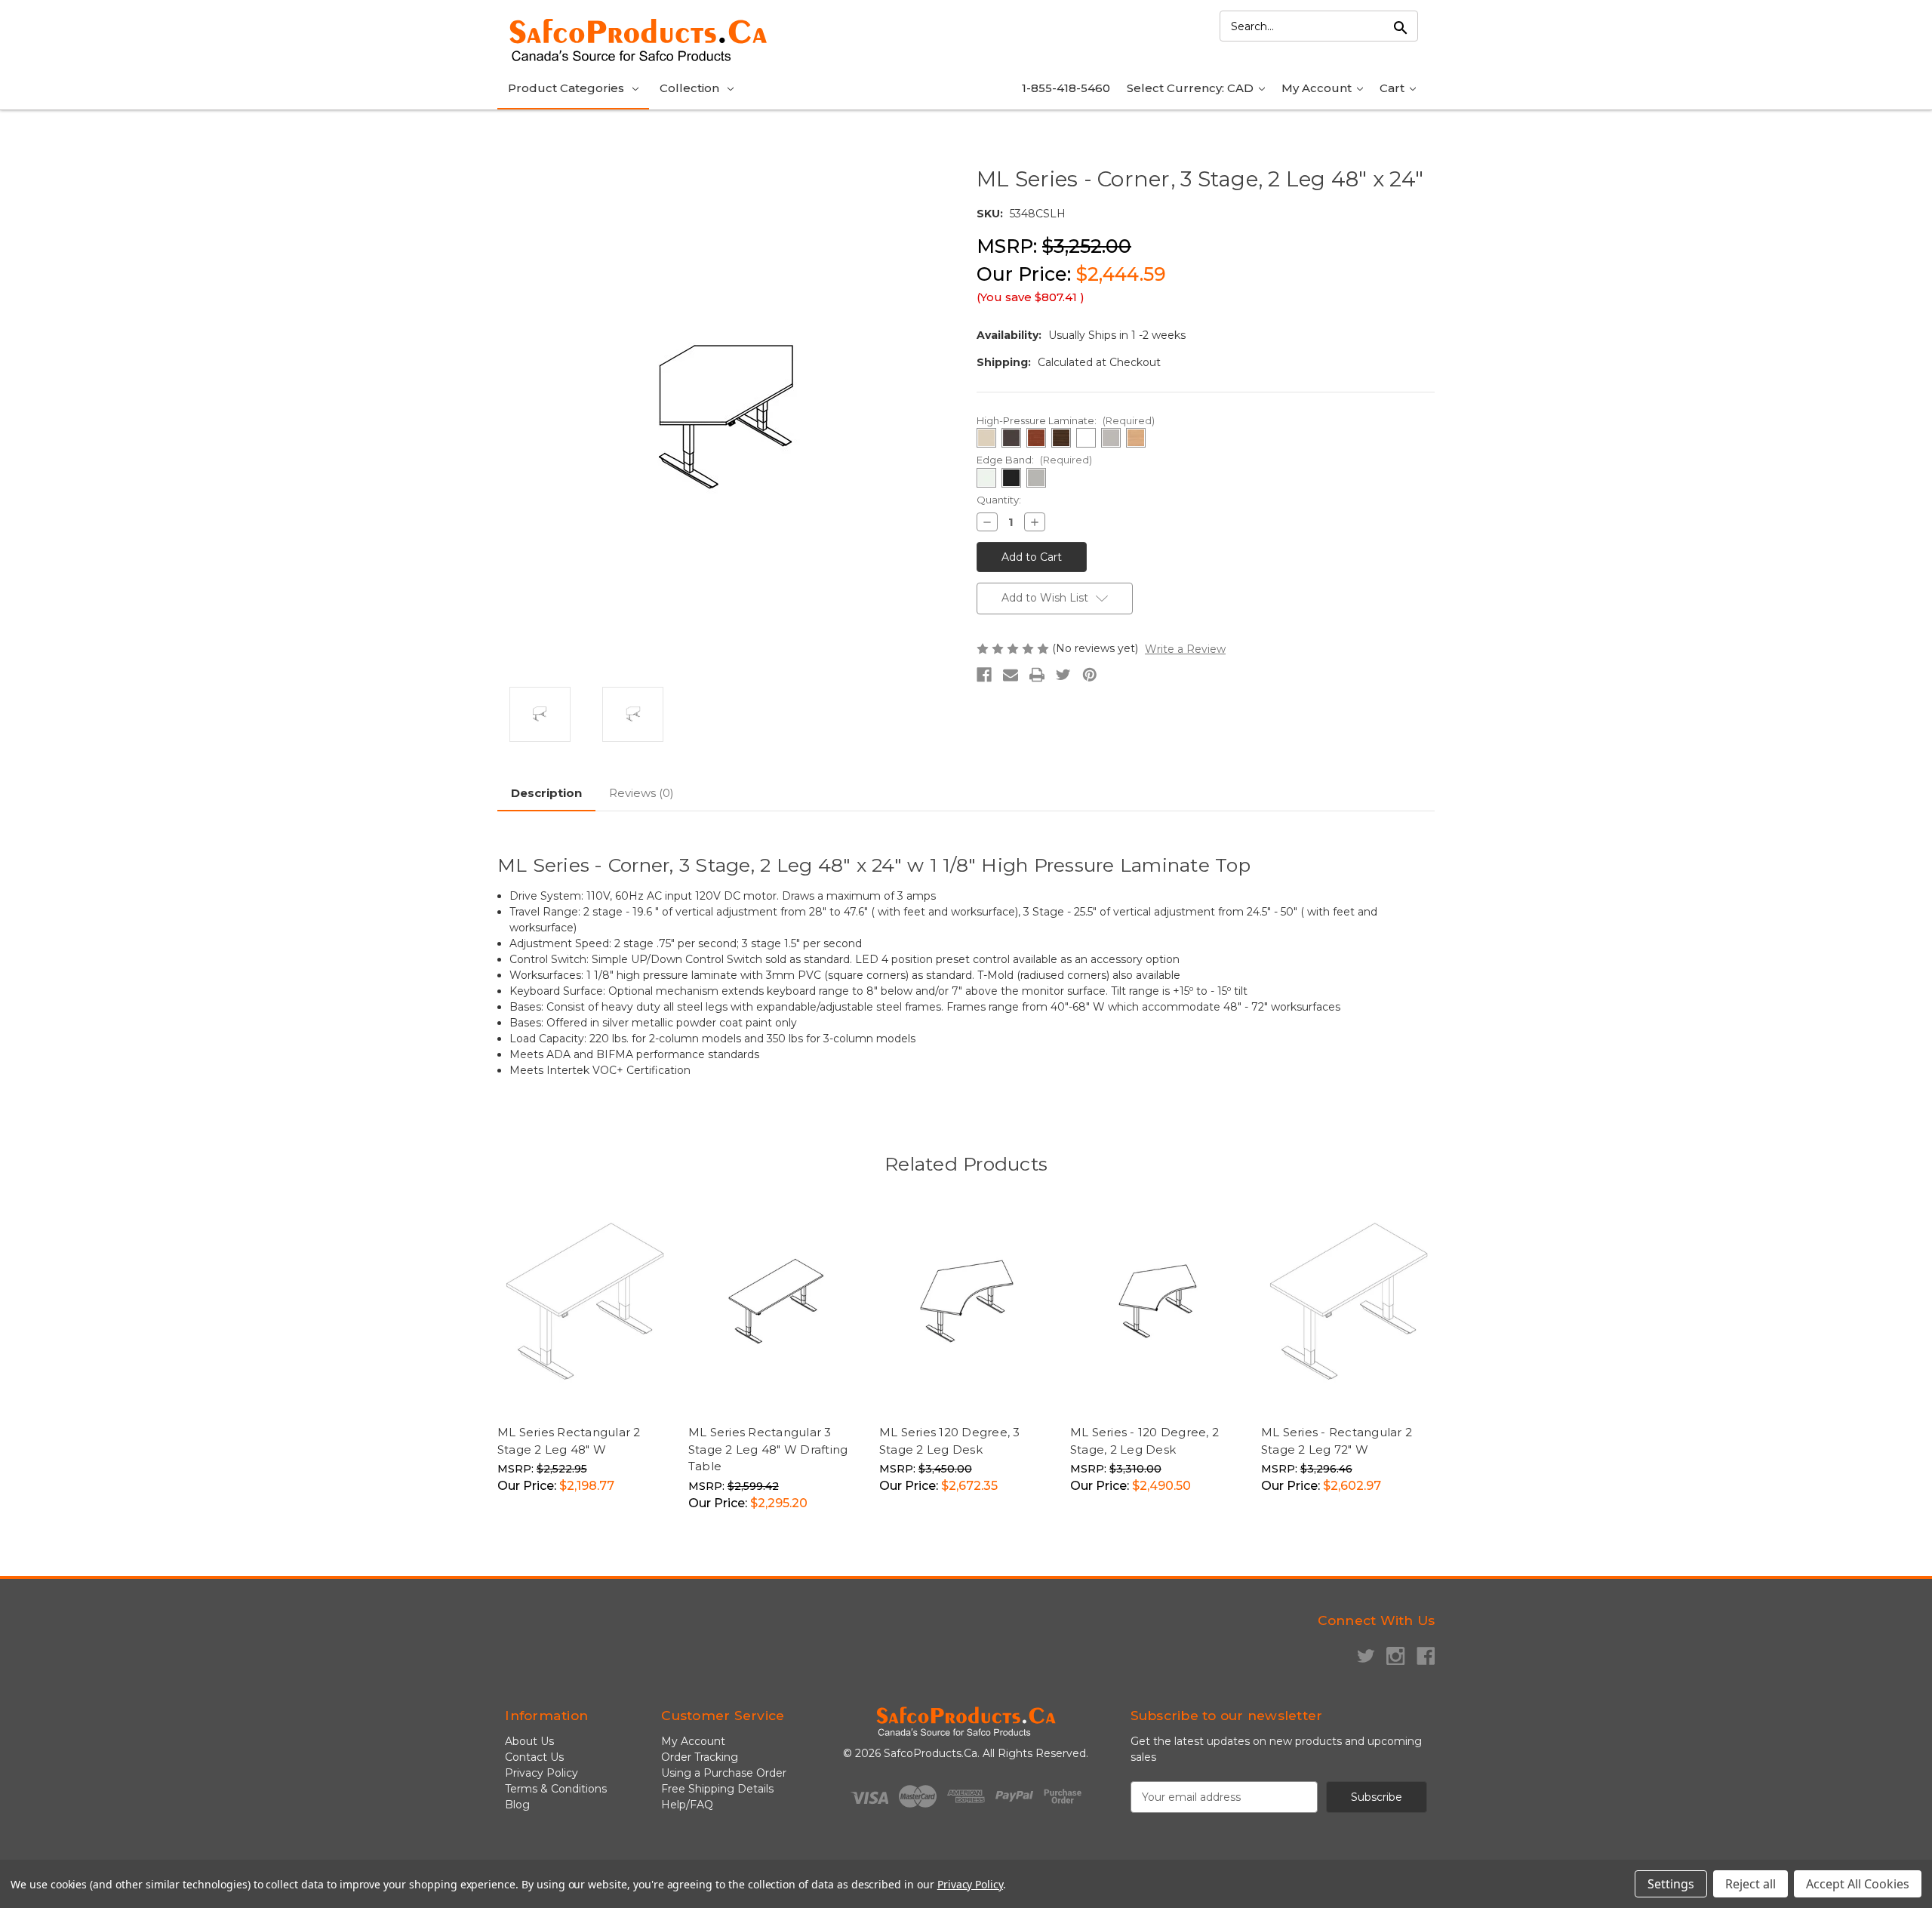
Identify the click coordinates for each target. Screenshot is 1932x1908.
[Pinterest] (1090, 675)
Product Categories (566, 88)
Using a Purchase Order (724, 1773)
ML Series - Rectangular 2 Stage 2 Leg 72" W (1337, 1441)
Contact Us (534, 1757)
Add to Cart (1194, 1386)
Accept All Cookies (1858, 1884)
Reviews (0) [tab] (641, 793)
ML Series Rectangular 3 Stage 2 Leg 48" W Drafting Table (768, 1449)
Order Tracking (700, 1757)
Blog (517, 1805)
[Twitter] (1063, 675)
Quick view (585, 1386)
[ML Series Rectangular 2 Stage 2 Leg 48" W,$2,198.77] (585, 1301)
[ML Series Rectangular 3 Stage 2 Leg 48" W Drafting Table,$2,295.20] (776, 1301)
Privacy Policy (541, 1773)
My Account (1318, 88)
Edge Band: (1034, 460)
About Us (529, 1741)
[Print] (1037, 675)
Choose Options (813, 1386)
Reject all (1750, 1884)
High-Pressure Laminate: (1066, 420)
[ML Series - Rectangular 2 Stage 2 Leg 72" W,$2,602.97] (1349, 1301)
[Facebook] (984, 675)
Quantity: (999, 500)
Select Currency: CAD (1192, 88)
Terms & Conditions (556, 1789)
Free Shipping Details (717, 1789)
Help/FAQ (687, 1805)
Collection (689, 88)
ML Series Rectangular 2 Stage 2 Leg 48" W (569, 1441)
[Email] (1011, 675)
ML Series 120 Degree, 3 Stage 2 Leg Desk (950, 1441)
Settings (1671, 1884)
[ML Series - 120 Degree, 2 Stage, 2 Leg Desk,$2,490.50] (1158, 1301)
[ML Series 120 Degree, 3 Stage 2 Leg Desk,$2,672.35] (967, 1301)
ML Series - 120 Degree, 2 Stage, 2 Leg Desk (1144, 1441)
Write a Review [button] (1185, 649)
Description (546, 793)
